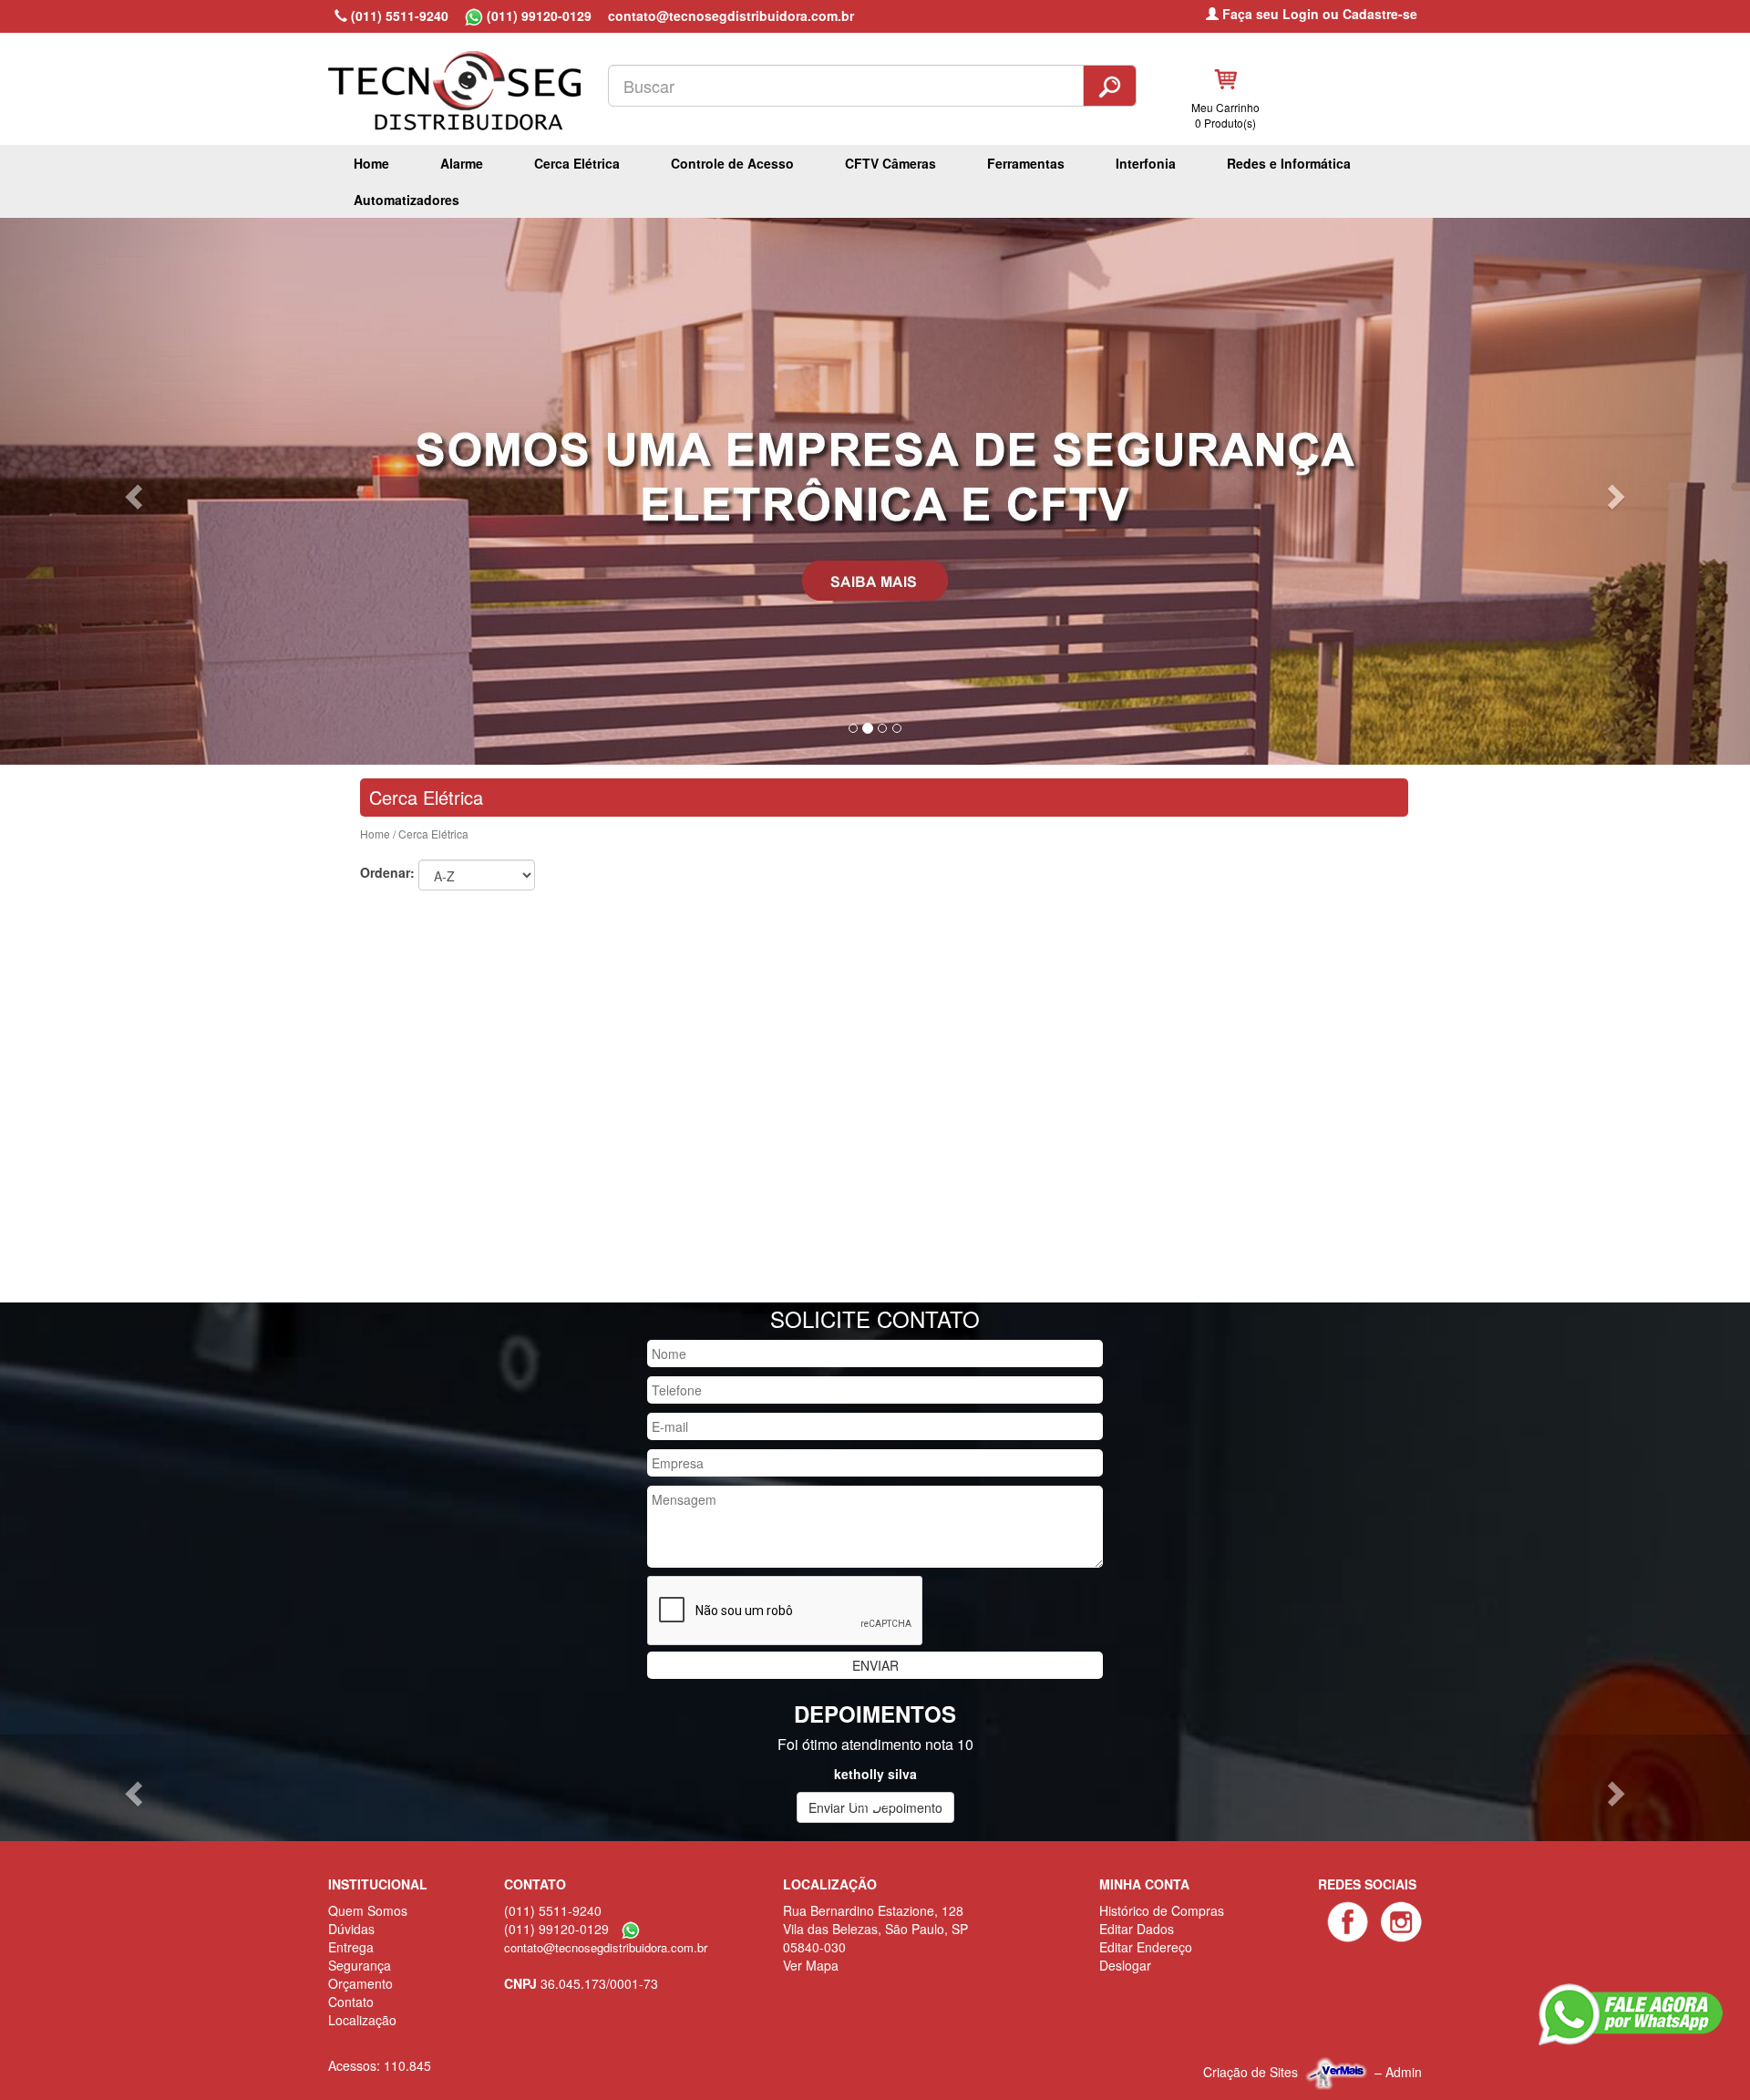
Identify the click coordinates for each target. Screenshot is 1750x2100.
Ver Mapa (811, 1965)
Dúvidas (351, 1929)
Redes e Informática (1289, 163)
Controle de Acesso (732, 163)
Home (371, 163)
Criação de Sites (1251, 2071)
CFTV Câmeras (890, 163)
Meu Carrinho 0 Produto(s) (1225, 115)
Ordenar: (387, 872)
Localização (362, 2020)
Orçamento (360, 1983)
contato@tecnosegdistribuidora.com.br (731, 15)
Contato (351, 2002)
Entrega (351, 1947)
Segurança (360, 1965)
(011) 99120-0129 (537, 15)
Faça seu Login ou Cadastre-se (1318, 14)
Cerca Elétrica (577, 163)
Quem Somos (368, 1910)
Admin (1404, 2071)
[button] (131, 491)
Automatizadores (407, 200)
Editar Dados (1137, 1929)
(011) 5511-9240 (398, 15)
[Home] (463, 79)
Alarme (462, 163)
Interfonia (1146, 163)
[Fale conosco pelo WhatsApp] (1631, 2014)
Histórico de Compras (1162, 1910)
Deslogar (1125, 1965)
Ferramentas (1026, 163)
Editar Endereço (1146, 1947)
